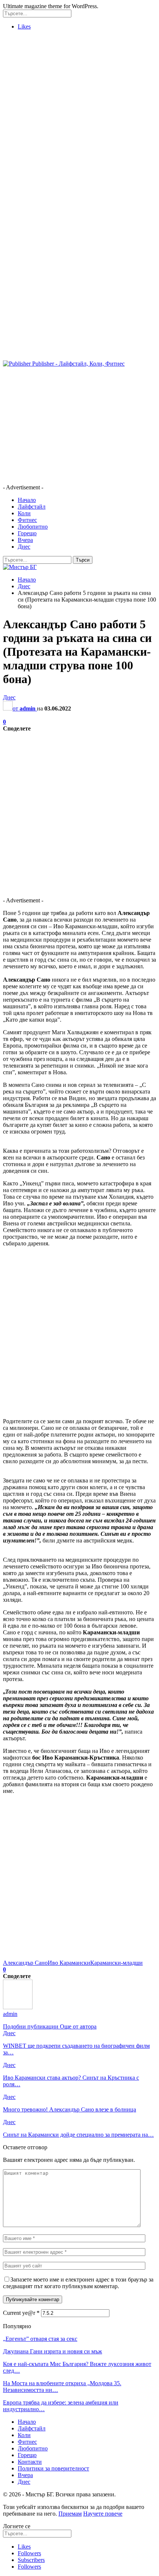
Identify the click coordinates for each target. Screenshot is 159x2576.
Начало (27, 500)
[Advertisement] (79, 116)
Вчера (25, 540)
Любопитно (33, 527)
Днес (24, 547)
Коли (24, 513)
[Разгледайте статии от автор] (18, 2007)
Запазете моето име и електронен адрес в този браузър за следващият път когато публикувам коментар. (78, 2283)
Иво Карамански (69, 1963)
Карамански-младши (116, 1963)
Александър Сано (25, 1963)
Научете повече (103, 2514)
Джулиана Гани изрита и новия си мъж (53, 2351)
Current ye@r (21, 2313)
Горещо (27, 533)
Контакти (30, 2462)
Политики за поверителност (53, 2468)
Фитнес (27, 520)
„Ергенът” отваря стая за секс (40, 2339)
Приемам (70, 2514)
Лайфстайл (32, 507)
